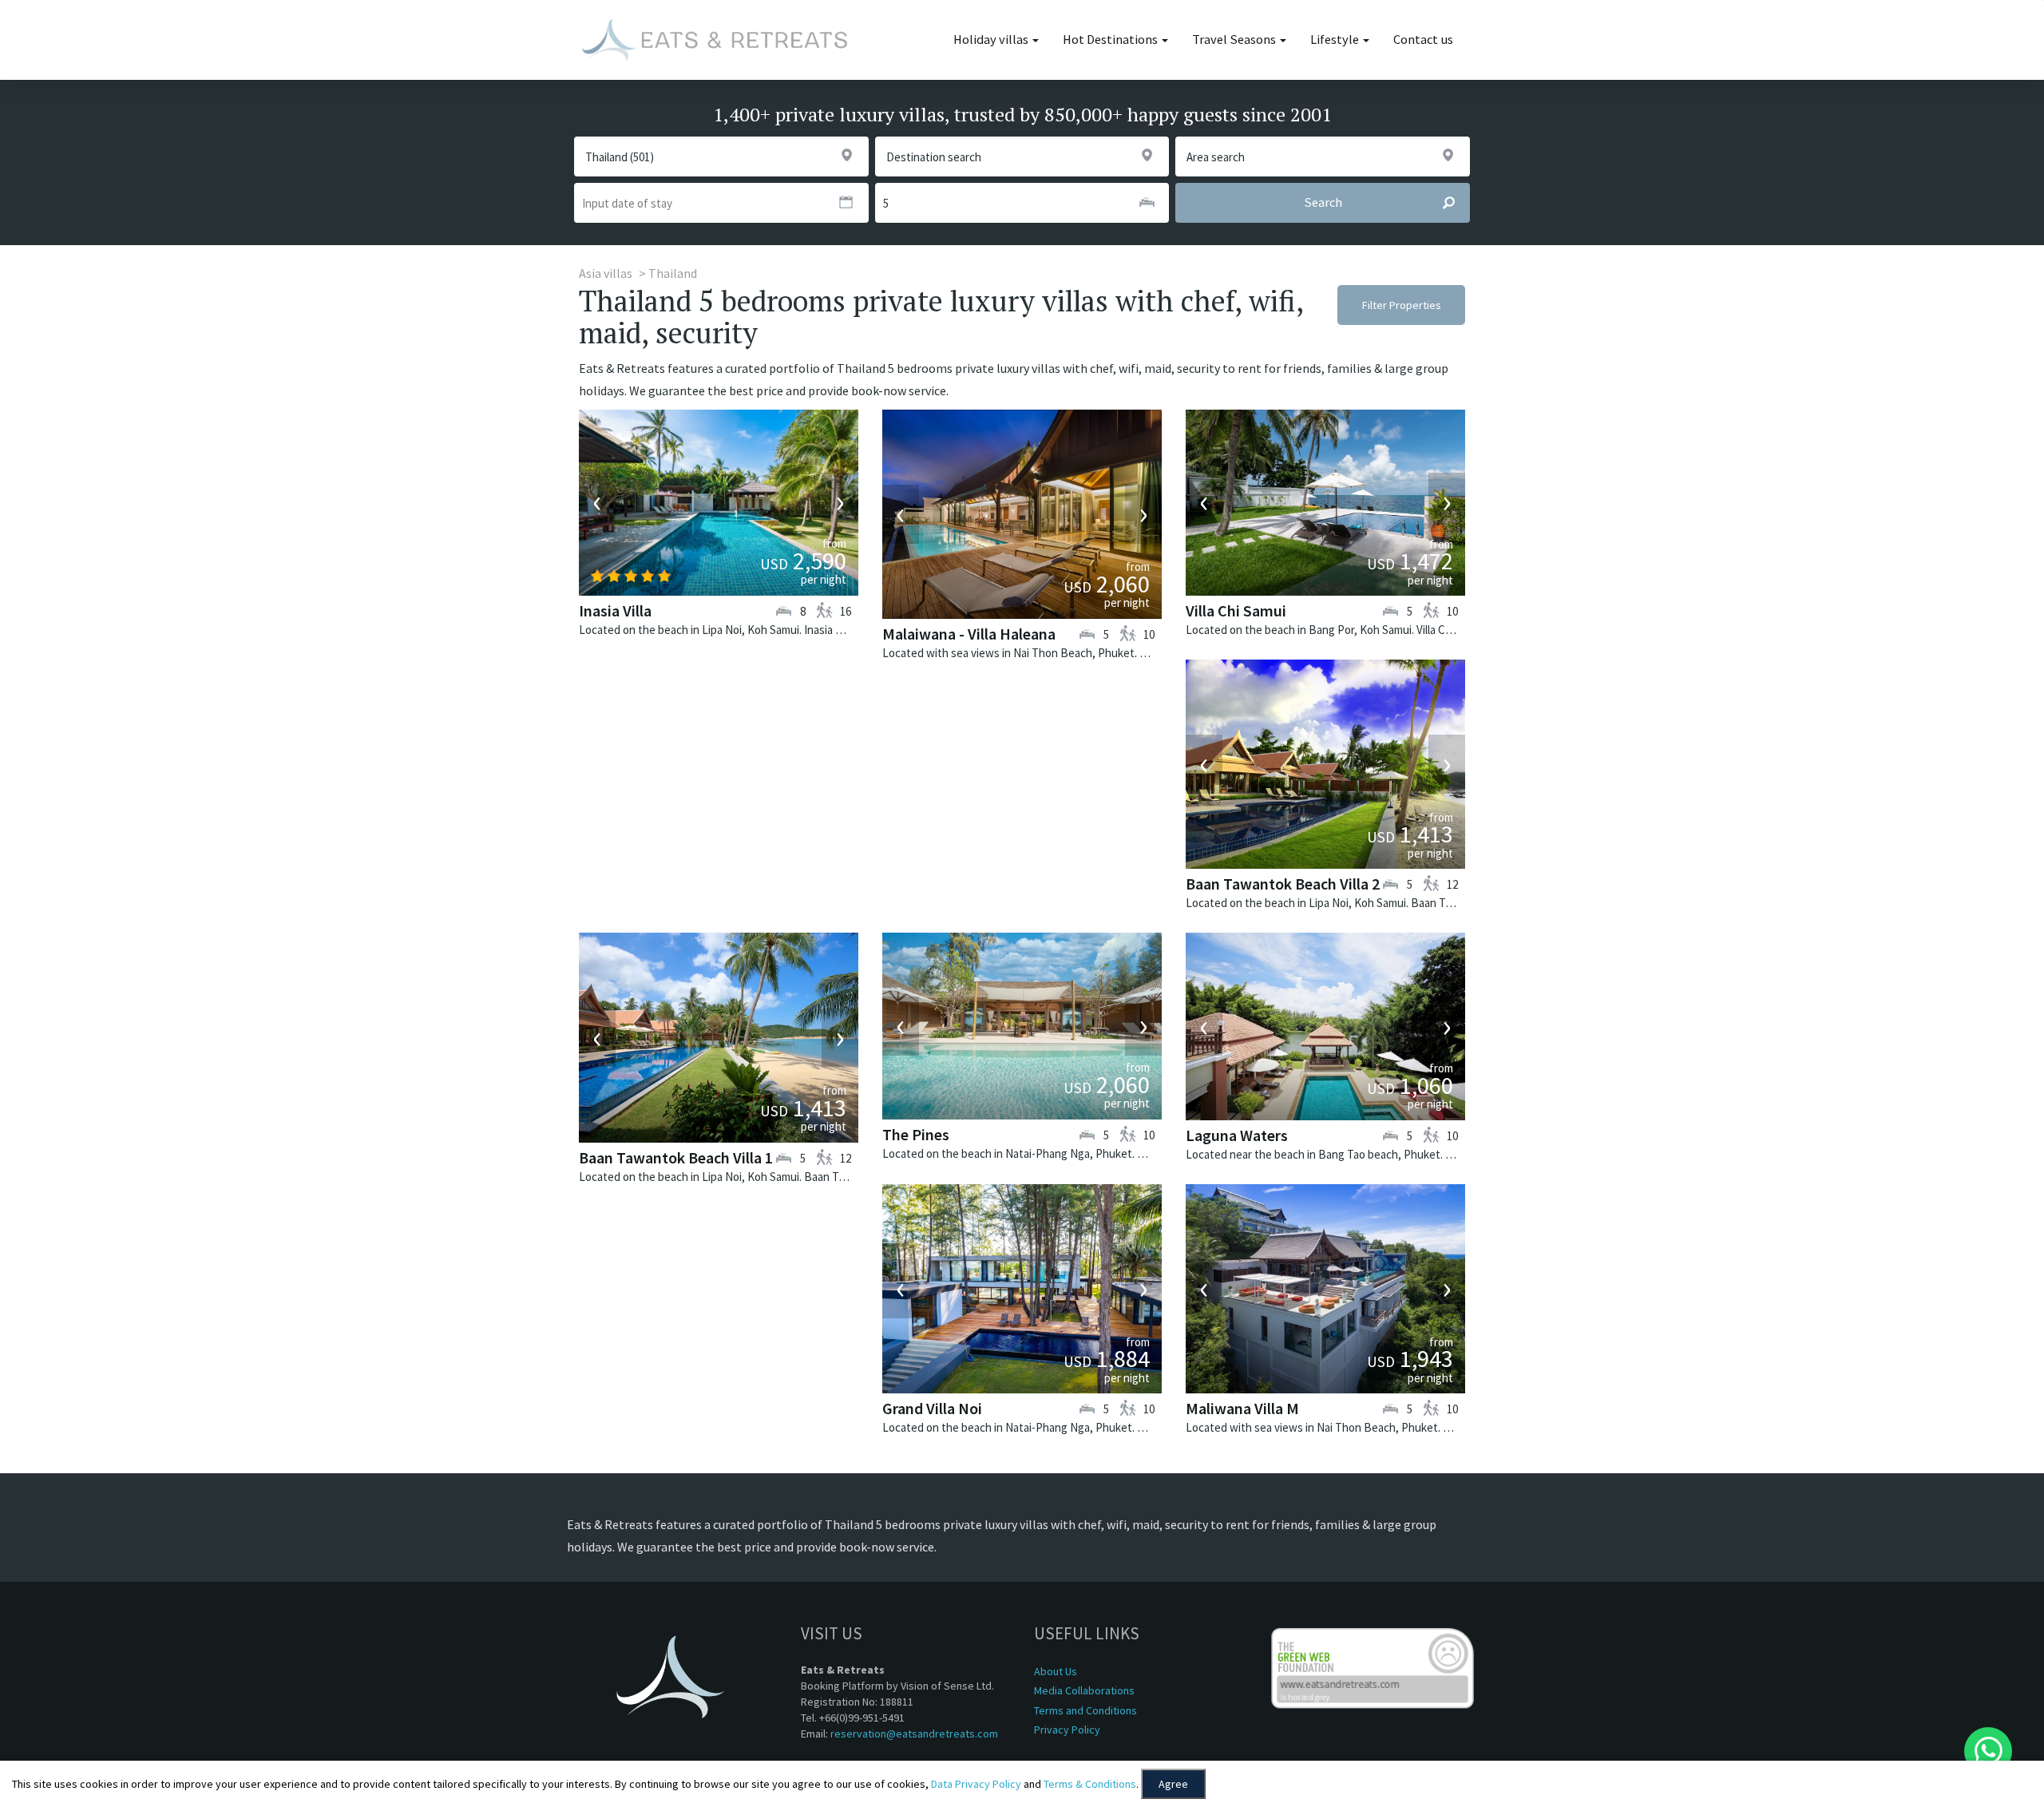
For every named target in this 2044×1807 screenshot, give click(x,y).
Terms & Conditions (1090, 1784)
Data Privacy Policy (976, 1784)
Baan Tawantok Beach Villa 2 (1283, 884)
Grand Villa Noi (932, 1408)
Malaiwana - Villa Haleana (969, 634)
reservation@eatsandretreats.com (914, 1734)
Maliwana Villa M (1242, 1408)
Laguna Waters (1237, 1135)
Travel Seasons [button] (1235, 40)
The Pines (916, 1134)
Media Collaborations (1084, 1690)
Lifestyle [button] (1336, 40)
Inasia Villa (615, 610)
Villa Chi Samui (1236, 610)
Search (1323, 202)
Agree (1173, 1784)
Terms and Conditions (1085, 1710)
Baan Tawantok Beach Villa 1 (676, 1157)
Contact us (1423, 40)
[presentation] (597, 502)
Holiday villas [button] (992, 40)
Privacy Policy (1067, 1730)
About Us (1056, 1671)
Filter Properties (1402, 305)
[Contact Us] (1988, 1751)
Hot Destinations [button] (1111, 40)
